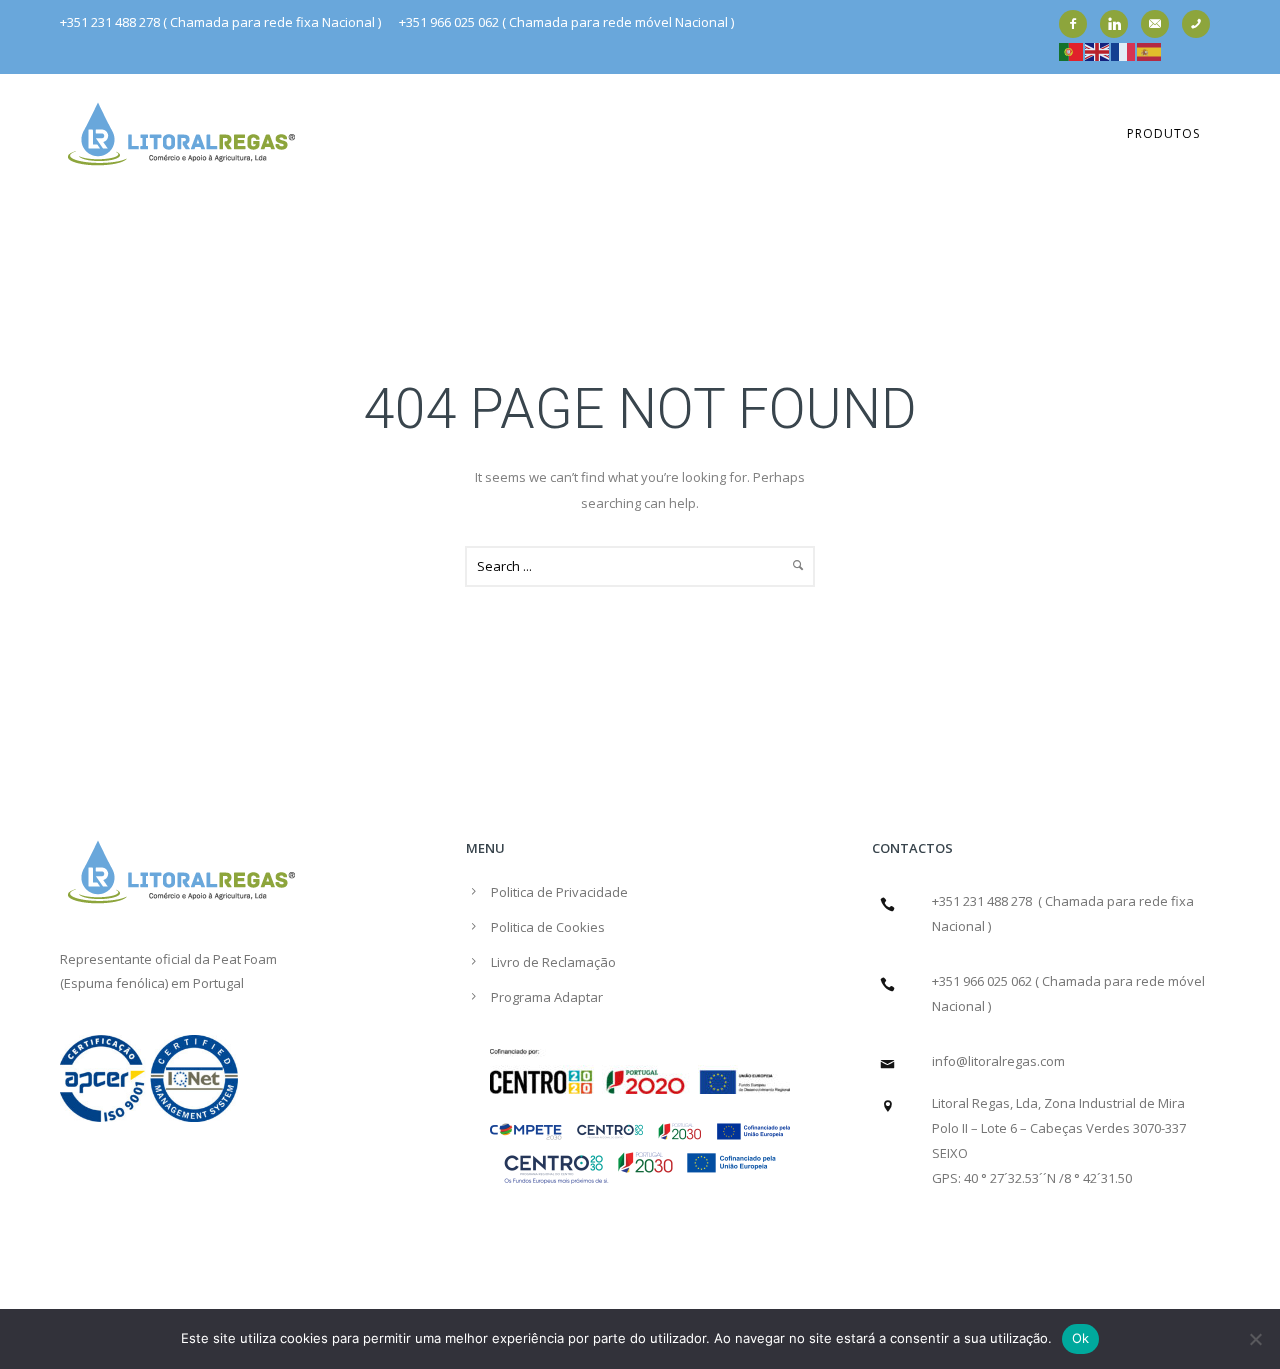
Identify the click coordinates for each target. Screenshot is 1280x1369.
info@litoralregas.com (998, 1061)
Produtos (1163, 133)
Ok (1081, 1338)
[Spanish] (1150, 50)
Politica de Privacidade (559, 892)
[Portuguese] (1072, 50)
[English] (1098, 50)
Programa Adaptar (547, 997)
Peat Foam (245, 959)
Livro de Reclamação (553, 962)
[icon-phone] (1201, 24)
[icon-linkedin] (1119, 24)
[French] (1124, 50)
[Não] (1255, 1339)
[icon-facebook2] (1078, 24)
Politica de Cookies (548, 927)
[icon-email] (1160, 24)
